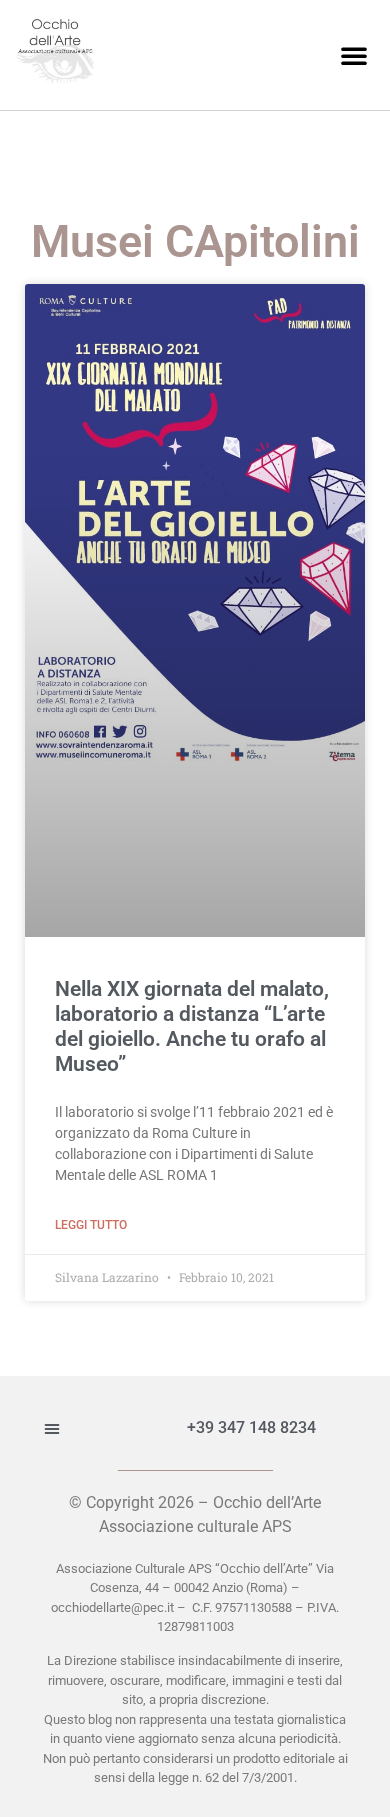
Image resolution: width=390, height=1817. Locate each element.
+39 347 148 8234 (251, 1427)
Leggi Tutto (91, 1225)
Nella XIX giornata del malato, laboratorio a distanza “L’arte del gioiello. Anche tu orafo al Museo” (192, 1027)
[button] (354, 55)
